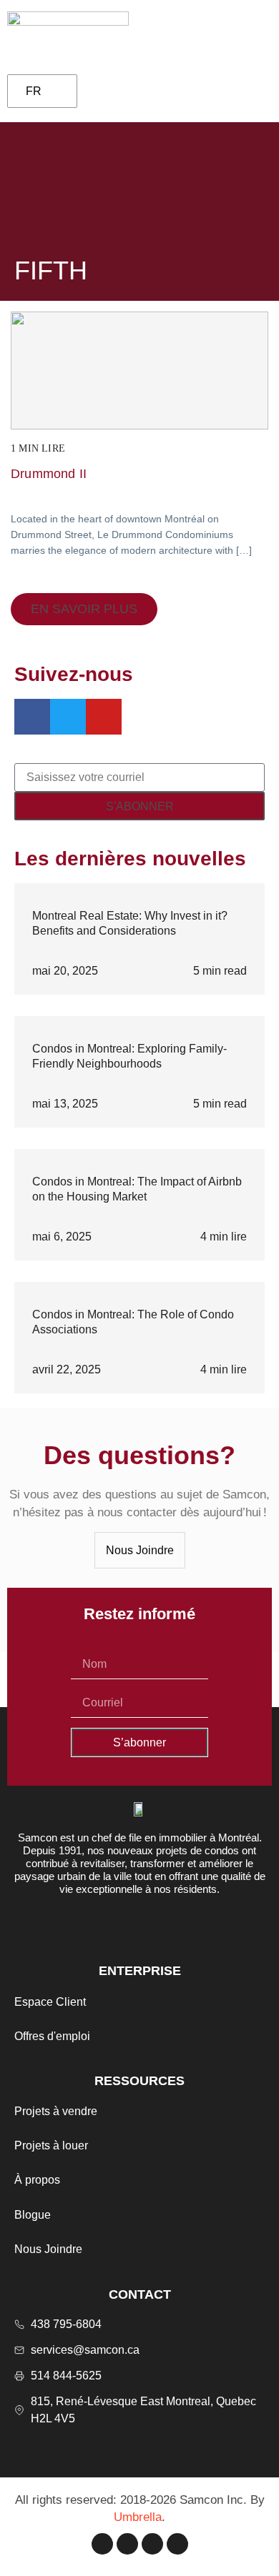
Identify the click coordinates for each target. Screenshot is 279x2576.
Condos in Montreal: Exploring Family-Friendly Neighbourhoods (129, 1056)
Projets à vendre (56, 2111)
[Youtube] (177, 2544)
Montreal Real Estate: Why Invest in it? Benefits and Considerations (130, 923)
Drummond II (49, 474)
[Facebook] (102, 2544)
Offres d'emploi (52, 2036)
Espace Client (50, 2002)
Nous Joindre (48, 2249)
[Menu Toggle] (251, 35)
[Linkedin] (152, 2544)
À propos (37, 2180)
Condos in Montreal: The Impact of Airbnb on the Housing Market (137, 1189)
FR (34, 91)
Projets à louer (51, 2145)
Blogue (33, 2215)
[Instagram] (127, 2544)
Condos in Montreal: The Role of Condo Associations (133, 1322)
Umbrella (138, 2517)
